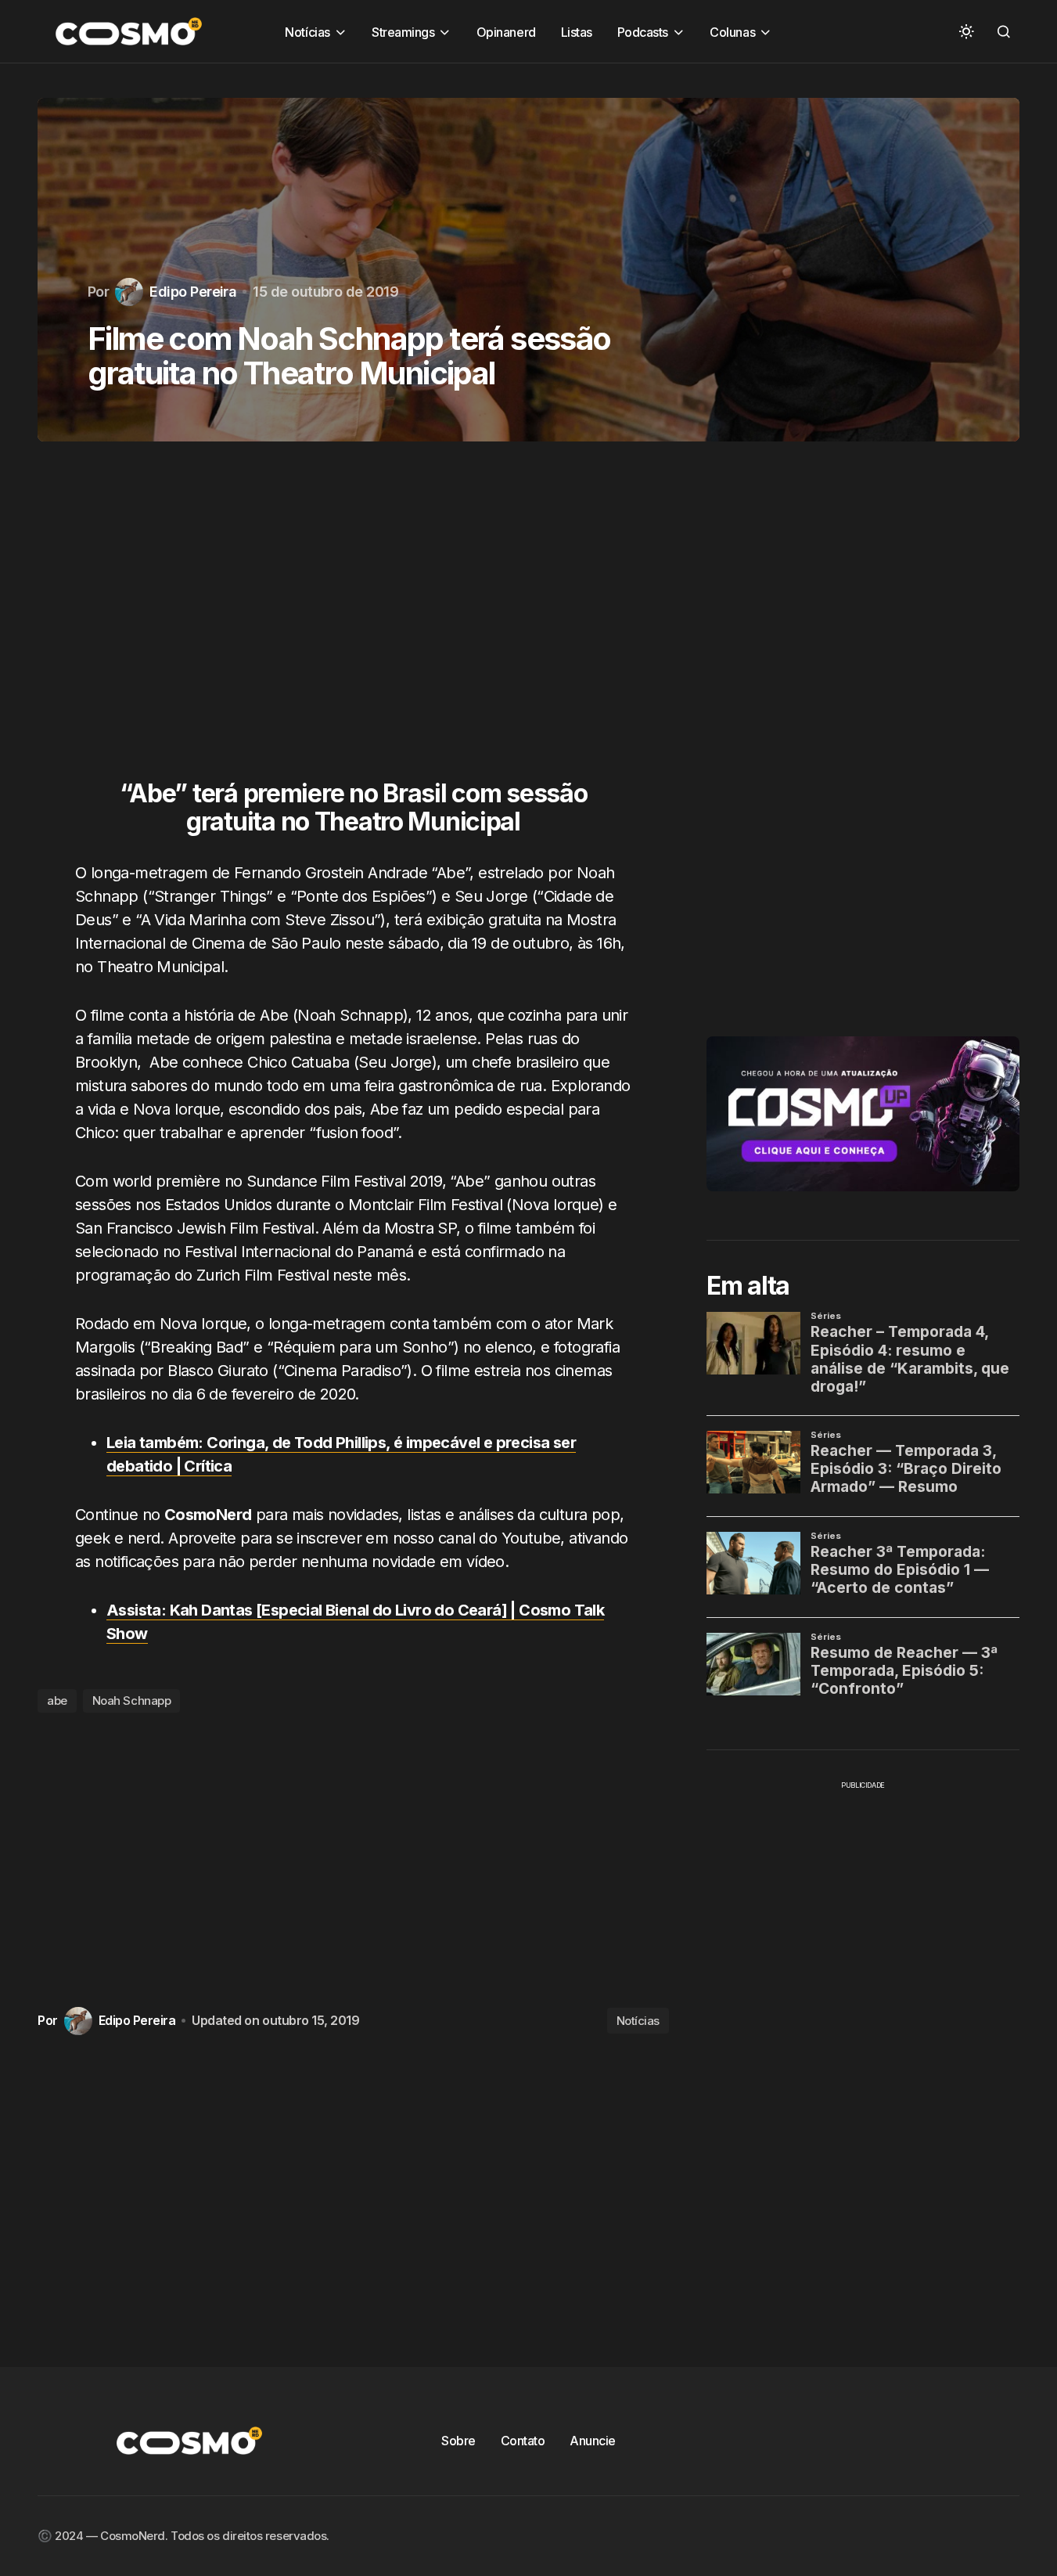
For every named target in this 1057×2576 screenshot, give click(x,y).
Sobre (458, 2441)
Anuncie (593, 2441)
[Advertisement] (353, 620)
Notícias (638, 2021)
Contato (523, 2441)
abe (57, 1701)
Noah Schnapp (132, 1701)
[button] (966, 31)
